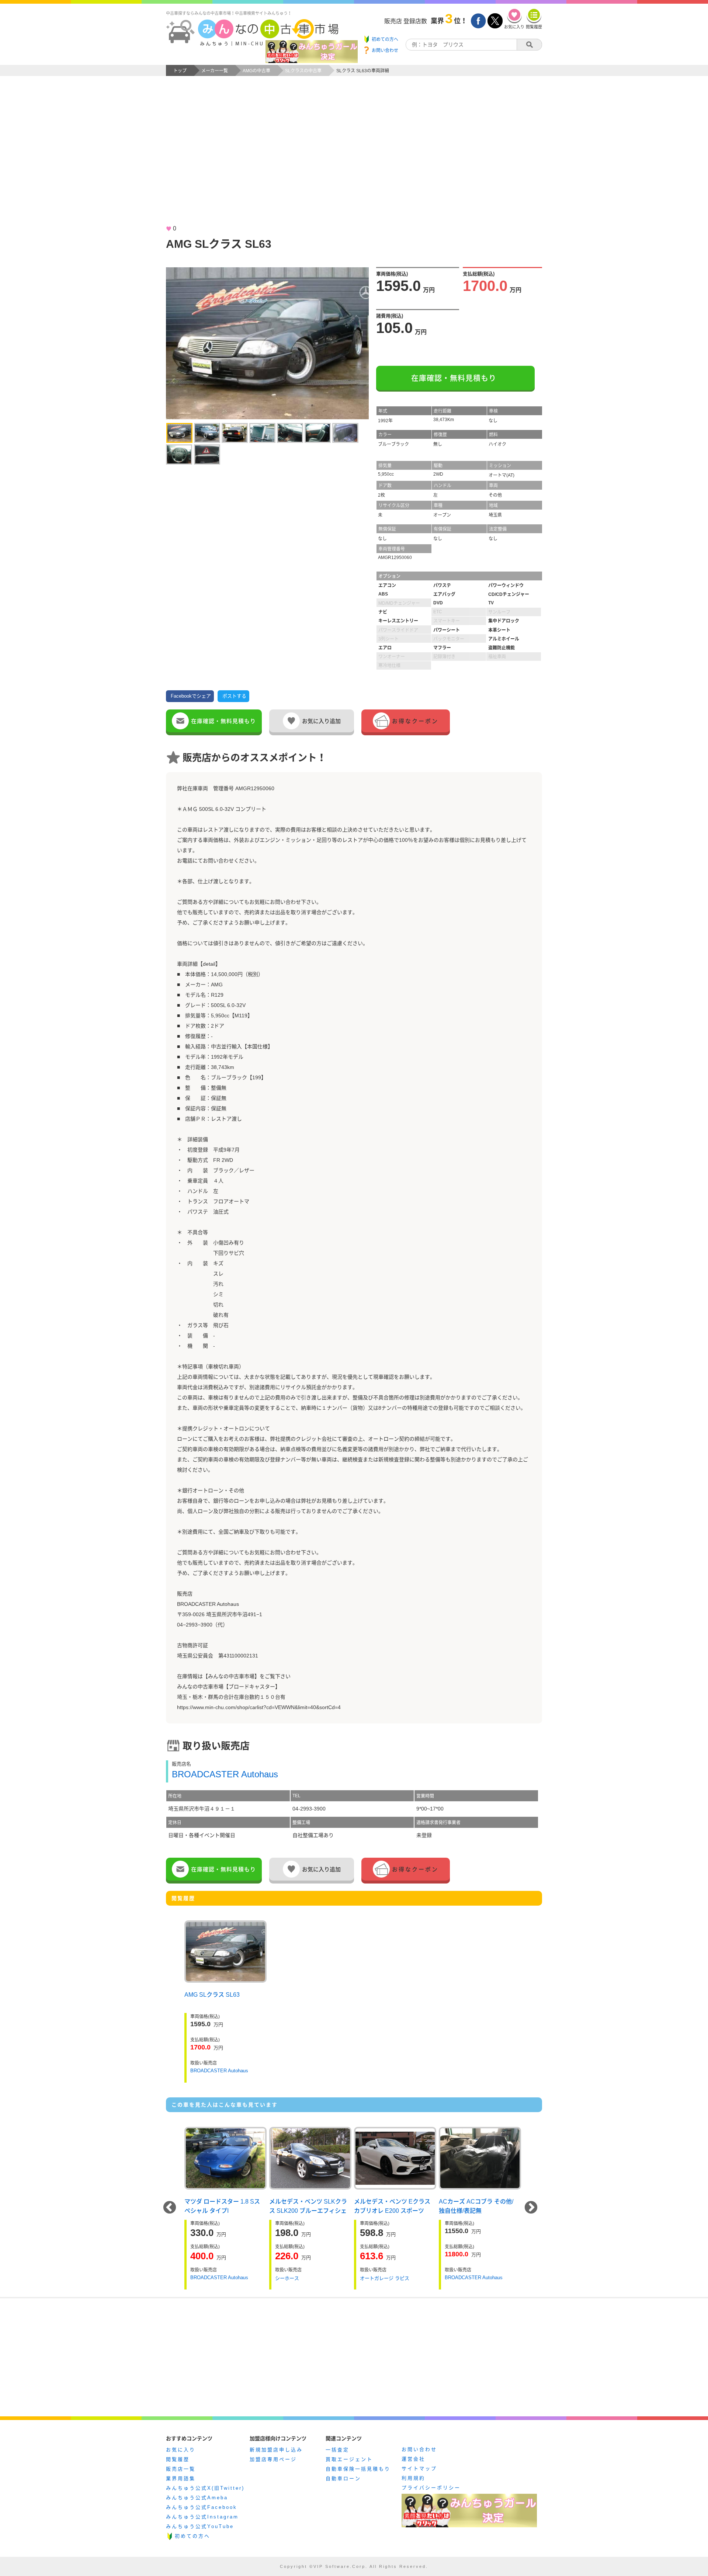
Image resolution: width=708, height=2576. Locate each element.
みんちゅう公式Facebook (202, 2507)
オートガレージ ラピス (385, 2278)
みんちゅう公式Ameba (197, 2498)
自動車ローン (343, 2478)
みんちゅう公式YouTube (200, 2526)
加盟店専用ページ (273, 2459)
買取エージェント (349, 2459)
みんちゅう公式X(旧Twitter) (205, 2488)
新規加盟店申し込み (276, 2450)
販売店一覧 (181, 2469)
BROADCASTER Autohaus (225, 1774)
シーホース (287, 2278)
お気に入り (181, 2450)
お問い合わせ (419, 2449)
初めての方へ (192, 2536)
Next (531, 2208)
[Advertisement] (354, 157)
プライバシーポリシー (431, 2488)
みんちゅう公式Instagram (202, 2517)
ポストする (234, 696)
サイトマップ (419, 2469)
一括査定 (337, 2450)
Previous (170, 2208)
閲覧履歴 (178, 2459)
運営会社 (413, 2459)
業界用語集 (181, 2478)
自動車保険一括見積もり (358, 2469)
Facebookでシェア (191, 696)
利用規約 (413, 2478)
